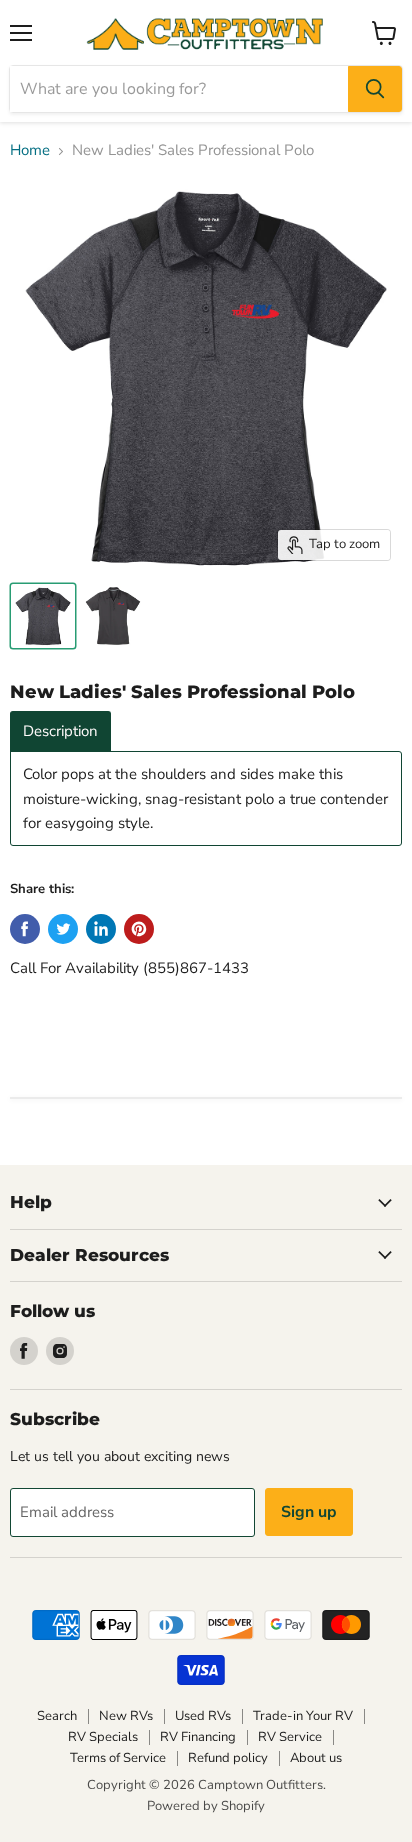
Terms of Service (118, 1758)
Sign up (309, 1512)
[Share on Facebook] (25, 929)
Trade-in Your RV (303, 1716)
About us (316, 1758)
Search (57, 1716)
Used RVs (203, 1716)
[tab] (60, 731)
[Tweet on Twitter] (63, 929)
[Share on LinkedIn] (101, 929)
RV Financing (198, 1737)
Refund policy (228, 1758)
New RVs (126, 1716)
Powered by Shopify (206, 1806)
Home (30, 150)
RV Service (290, 1737)
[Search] (375, 89)
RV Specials (103, 1737)
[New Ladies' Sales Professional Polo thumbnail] (43, 616)
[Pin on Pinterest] (139, 929)
